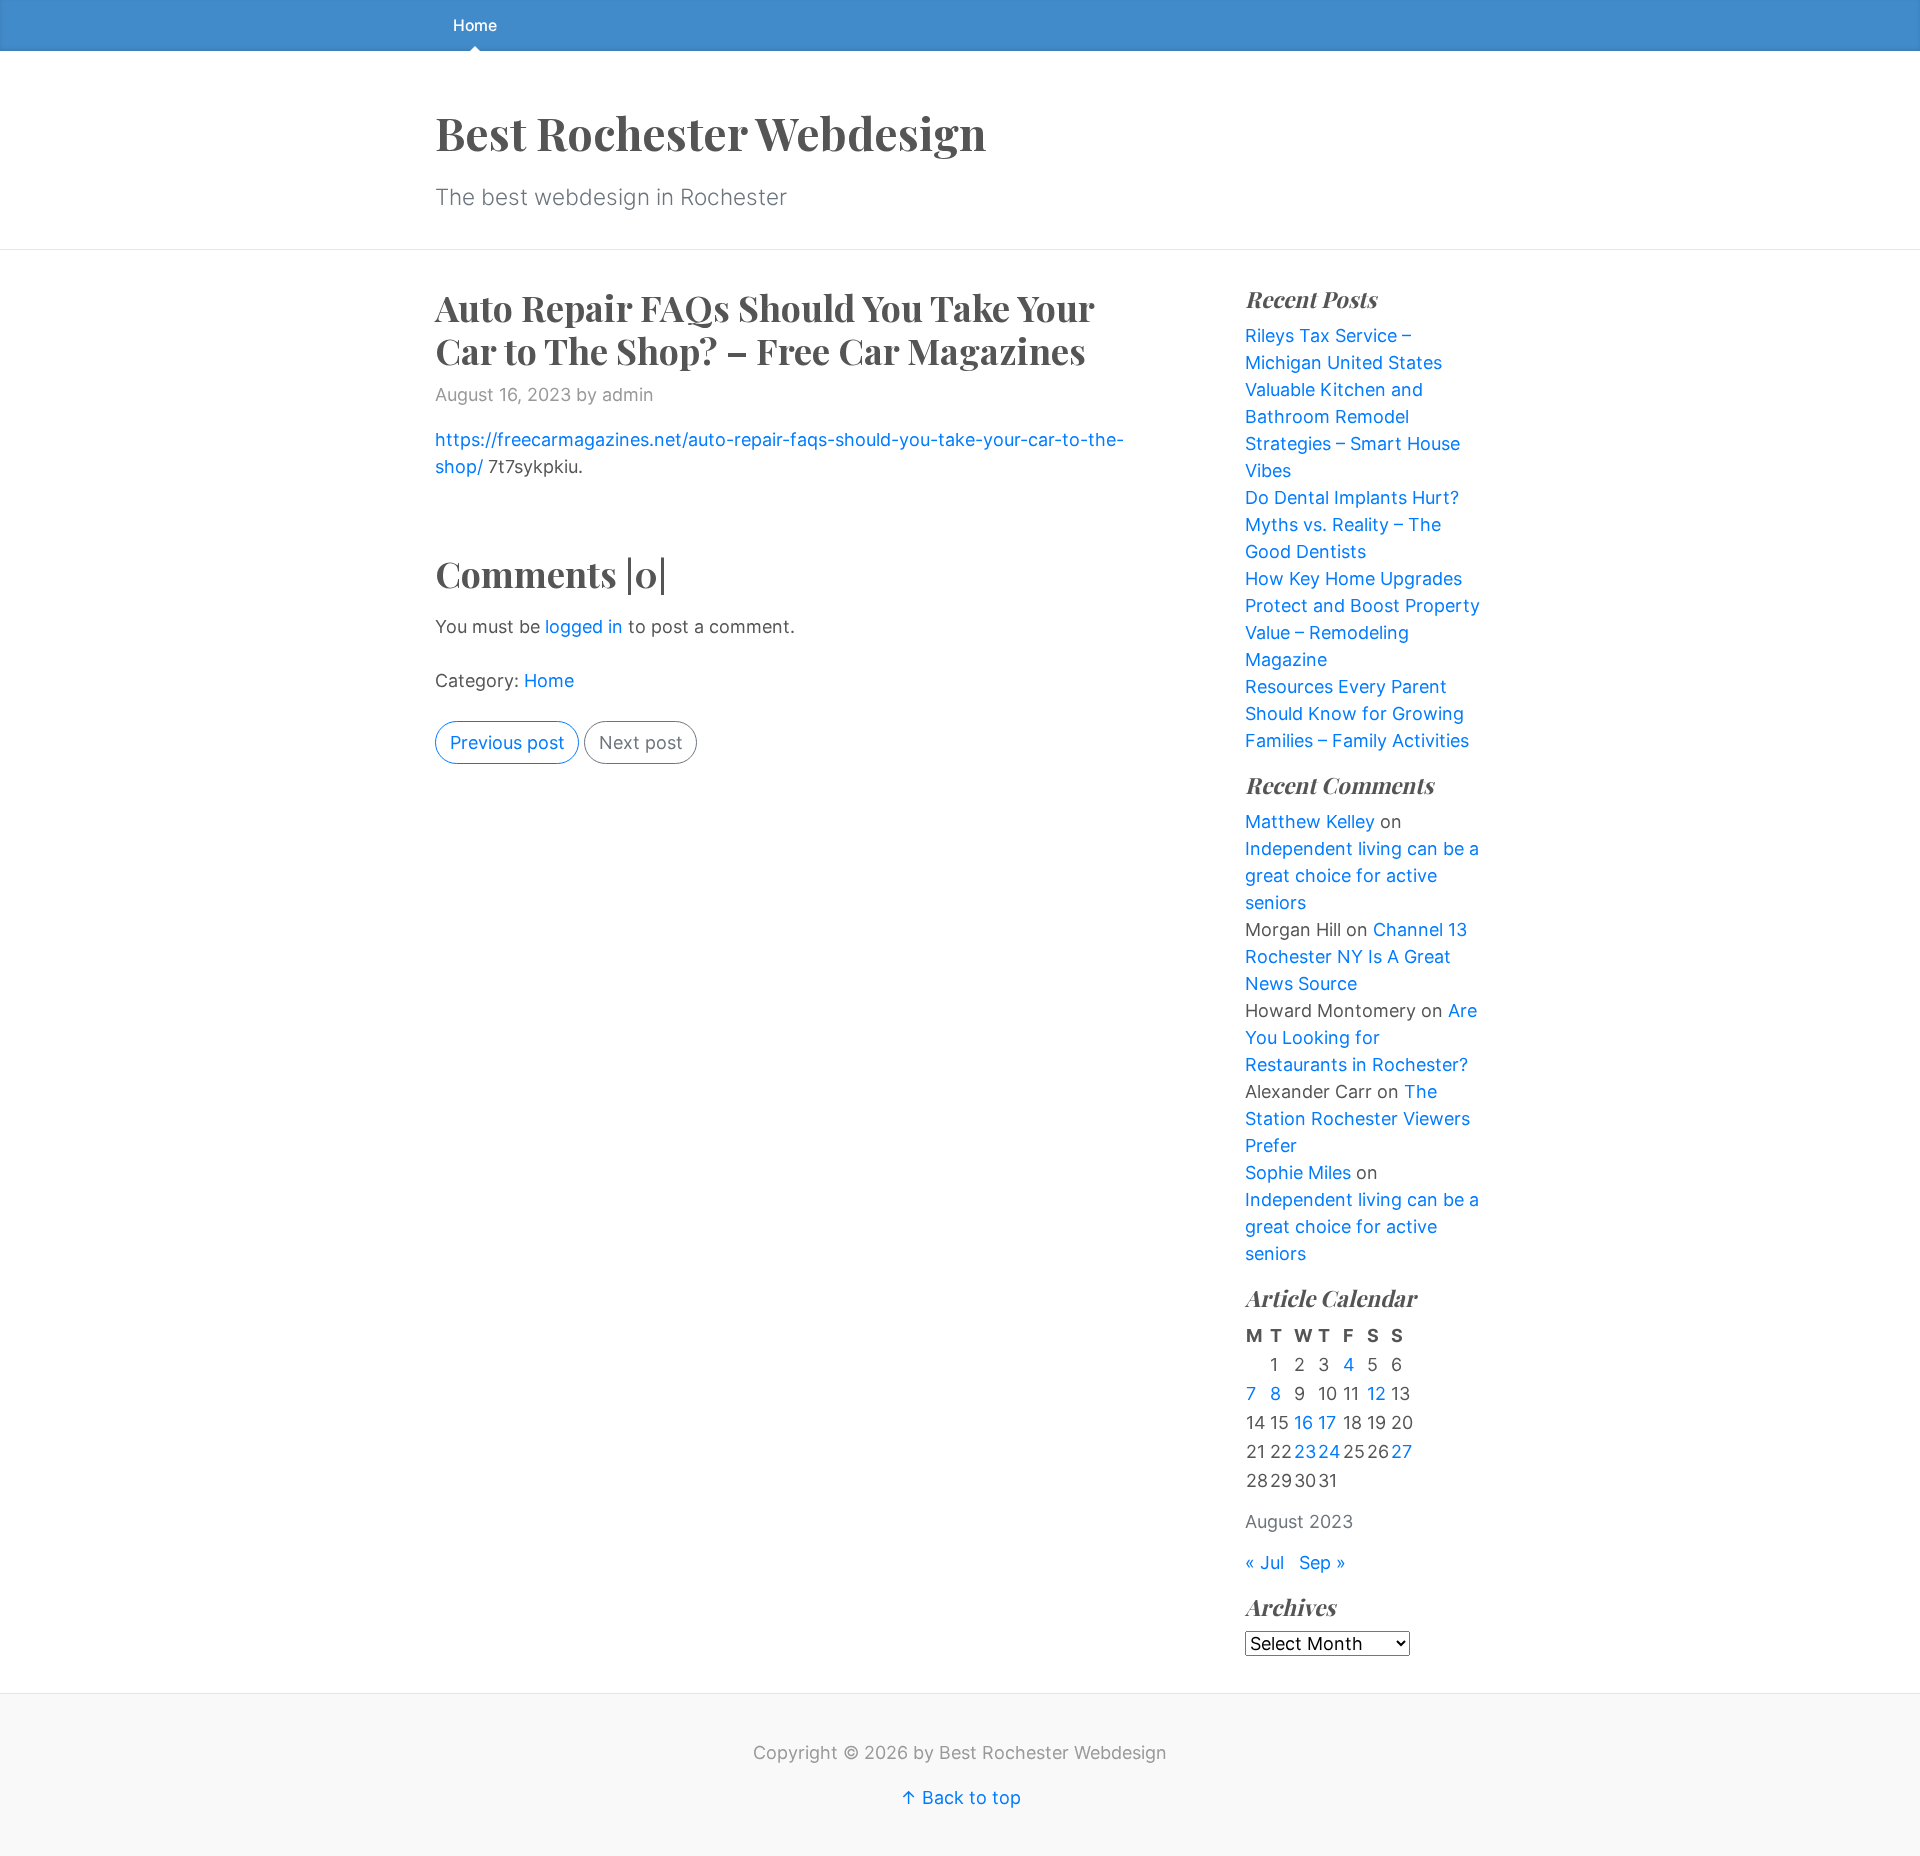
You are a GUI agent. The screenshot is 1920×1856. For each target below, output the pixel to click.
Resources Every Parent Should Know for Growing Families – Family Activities (1357, 713)
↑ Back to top (960, 1797)
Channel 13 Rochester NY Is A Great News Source (1356, 956)
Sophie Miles (1298, 1172)
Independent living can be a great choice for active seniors (1362, 875)
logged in (584, 626)
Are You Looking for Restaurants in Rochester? (1361, 1037)
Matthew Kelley (1310, 821)
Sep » (1322, 1562)
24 (1329, 1451)
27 (1401, 1451)
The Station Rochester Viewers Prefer (1357, 1118)
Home (475, 25)
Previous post (507, 742)
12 (1376, 1393)
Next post (641, 742)
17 (1327, 1422)
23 (1305, 1451)
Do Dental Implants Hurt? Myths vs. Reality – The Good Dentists (1352, 524)
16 (1303, 1422)
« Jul (1264, 1562)
